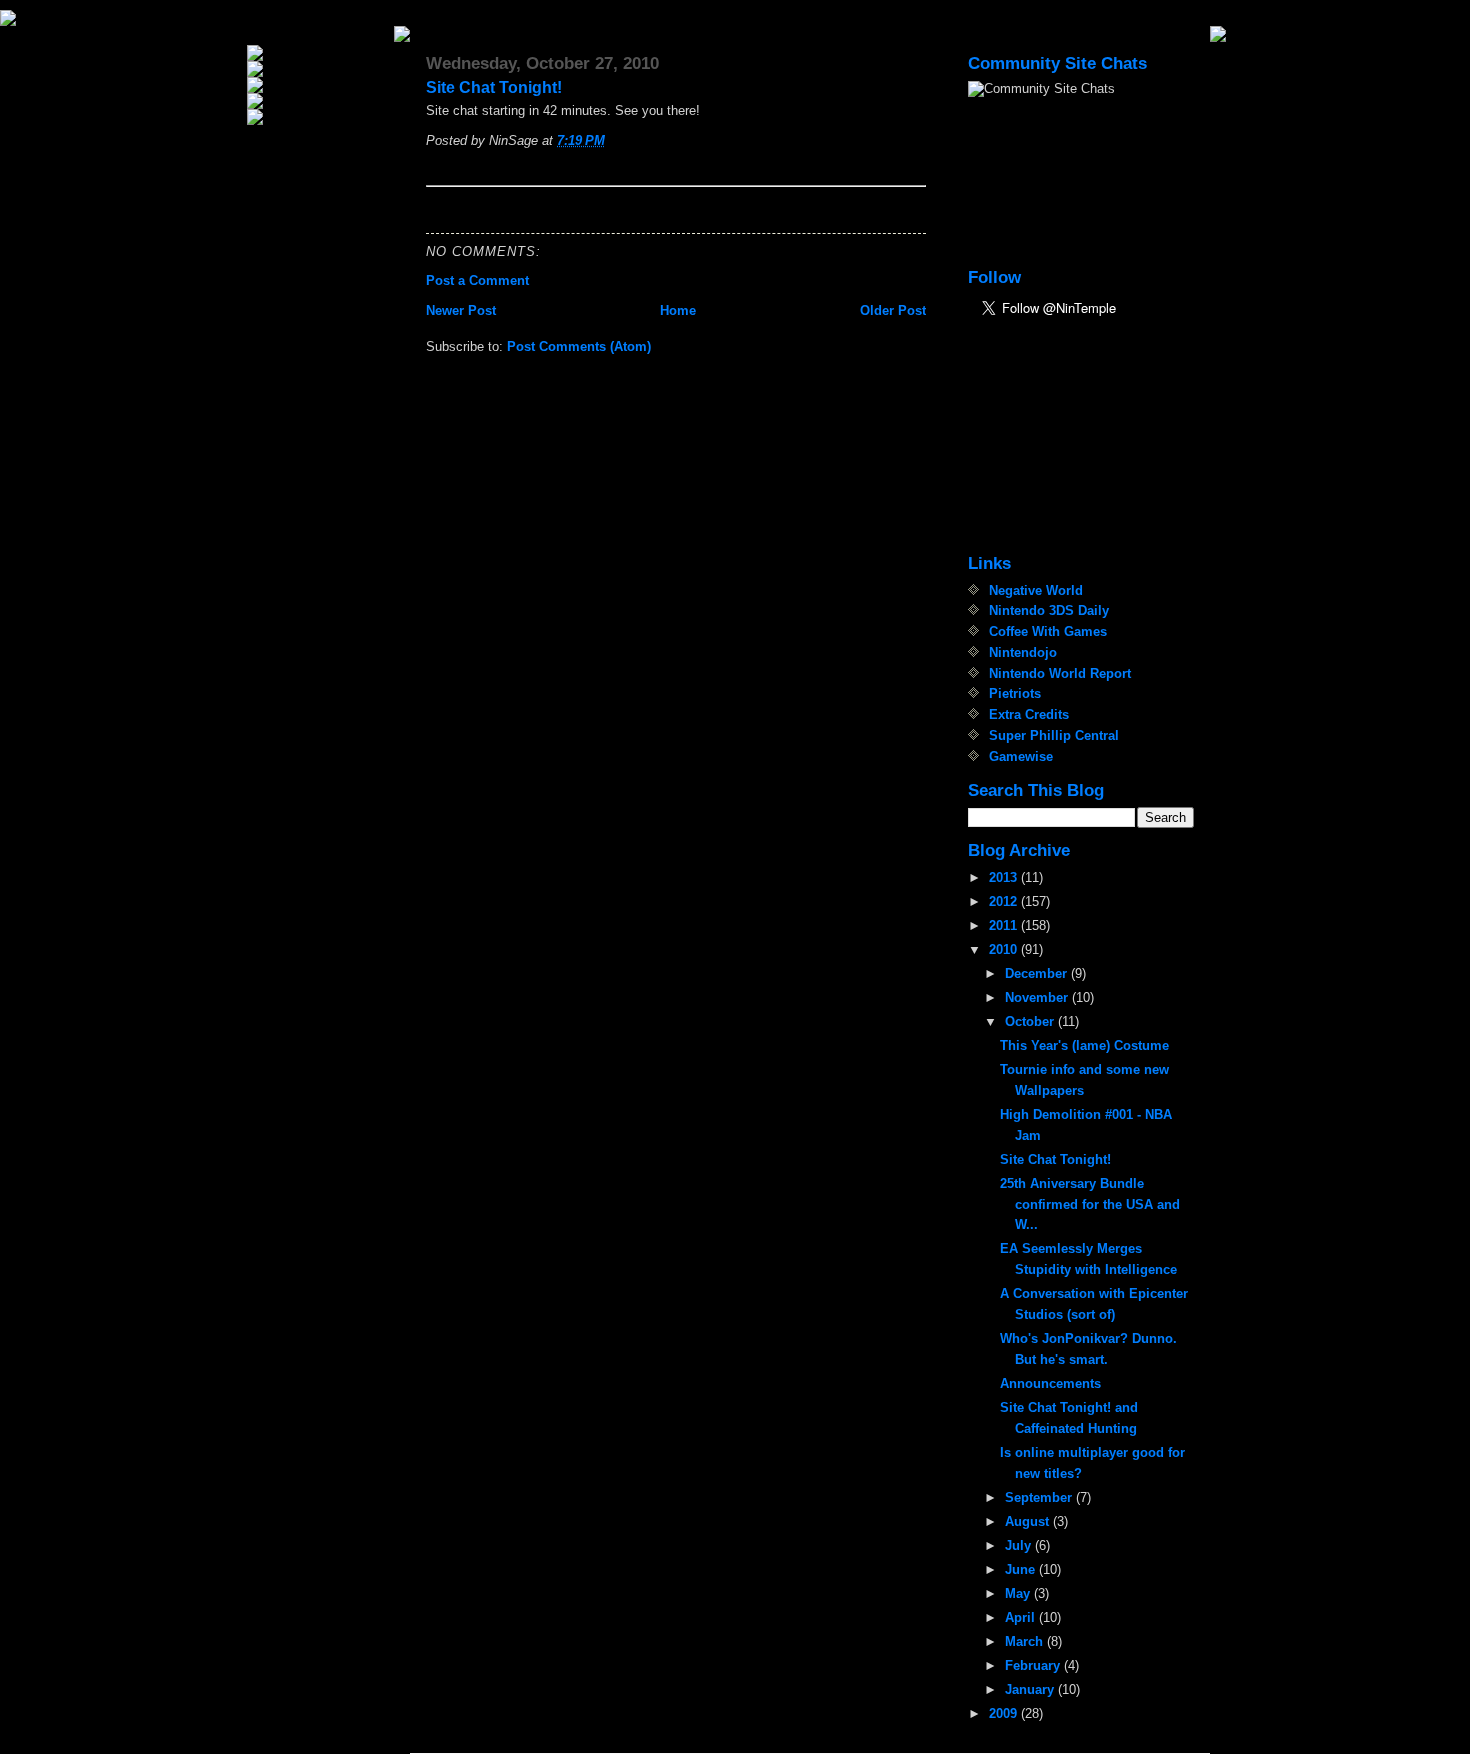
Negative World (1036, 590)
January (1031, 1689)
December (1038, 973)
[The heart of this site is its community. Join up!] (319, 85)
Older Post (893, 310)
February (1034, 1665)
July (1020, 1545)
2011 (1005, 925)
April (1022, 1617)
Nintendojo (1023, 652)
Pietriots (1015, 693)
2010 (1005, 949)
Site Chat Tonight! (494, 87)
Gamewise (1021, 756)
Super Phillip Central (1054, 735)
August (1029, 1521)
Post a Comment (477, 280)
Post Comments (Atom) (579, 346)
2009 (1005, 1713)
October (1031, 1021)
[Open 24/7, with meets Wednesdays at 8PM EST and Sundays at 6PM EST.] (319, 101)
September (1040, 1497)
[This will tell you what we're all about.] (319, 69)
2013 (1005, 877)
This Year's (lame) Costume (1084, 1045)
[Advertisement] (1068, 438)
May (1019, 1593)
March (1026, 1641)
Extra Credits (1029, 714)
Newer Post (461, 310)
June (1022, 1569)
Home (678, 310)
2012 (1005, 901)
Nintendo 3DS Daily (1049, 610)
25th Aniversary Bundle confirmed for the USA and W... (1090, 1204)
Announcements (1050, 1383)
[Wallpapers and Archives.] (319, 117)
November (1038, 997)
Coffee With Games (1048, 631)
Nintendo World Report (1060, 673)
